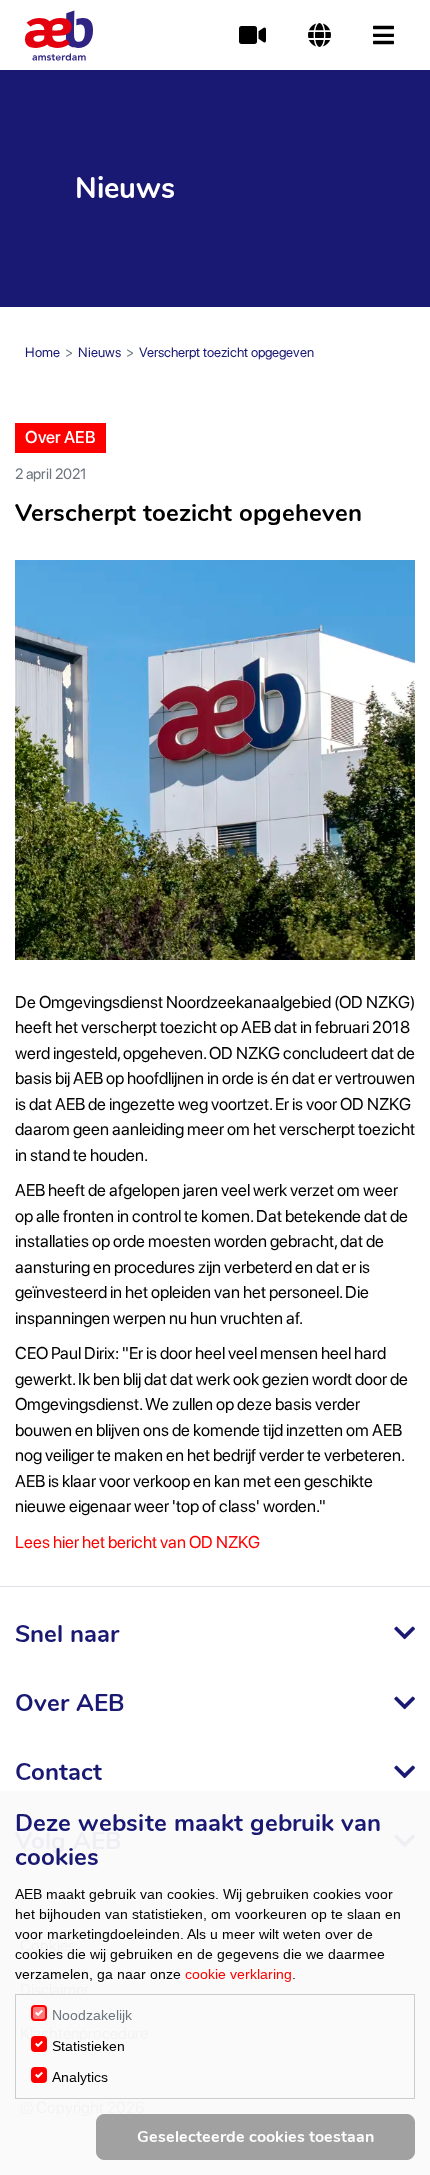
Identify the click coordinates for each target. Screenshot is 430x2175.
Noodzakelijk (92, 2015)
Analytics (80, 2077)
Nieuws (99, 352)
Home (42, 352)
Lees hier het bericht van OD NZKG (137, 1542)
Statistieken (88, 2046)
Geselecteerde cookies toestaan (255, 2137)
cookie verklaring (238, 1974)
